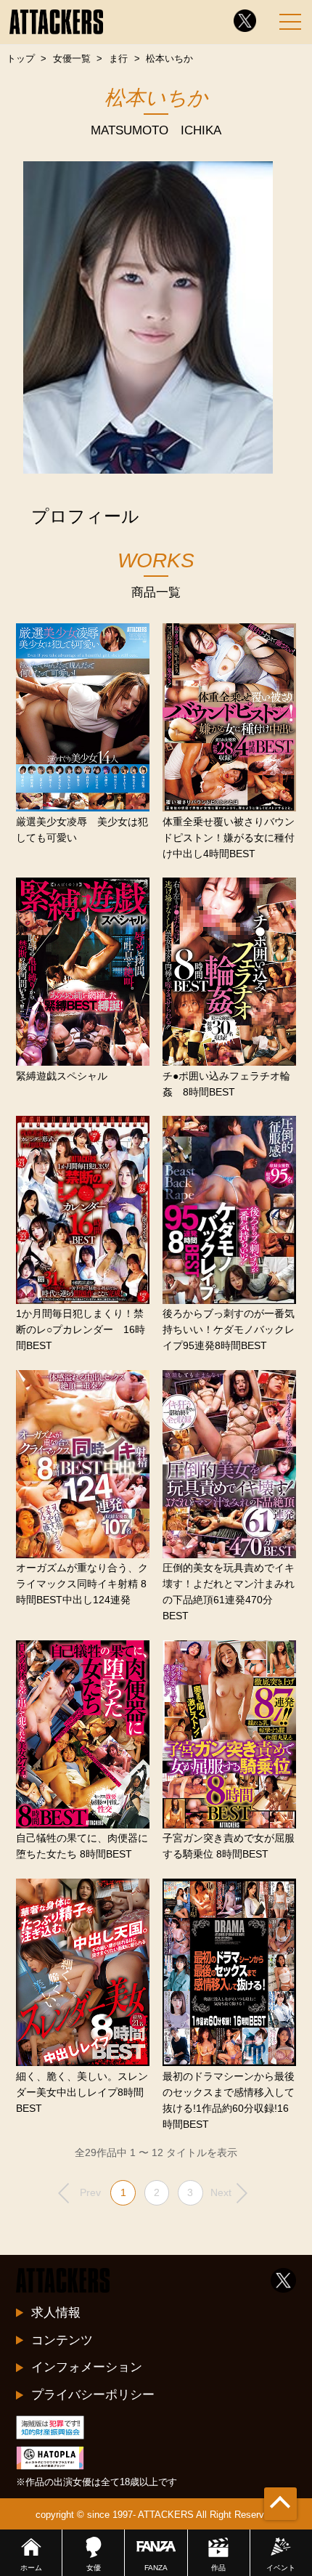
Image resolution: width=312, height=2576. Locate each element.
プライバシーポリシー (93, 2394)
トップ (21, 58)
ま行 (118, 58)
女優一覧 (72, 58)
